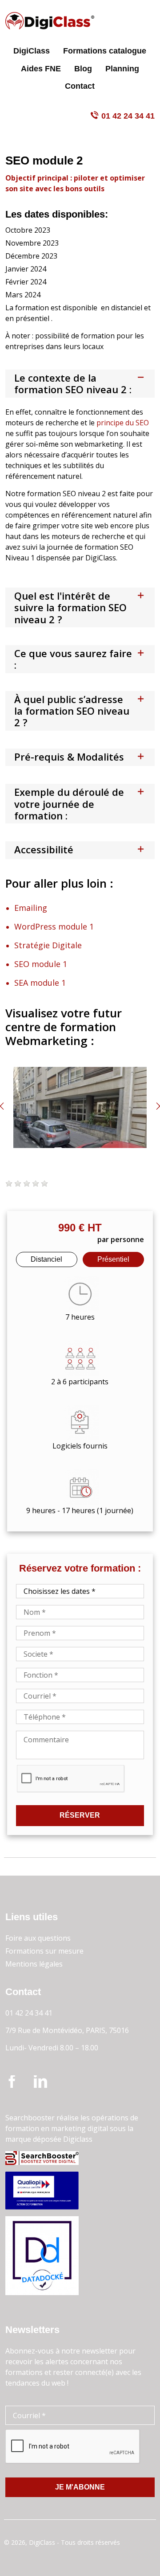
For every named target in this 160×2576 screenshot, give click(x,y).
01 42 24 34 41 (128, 116)
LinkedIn (40, 2083)
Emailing (31, 908)
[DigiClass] (50, 21)
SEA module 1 (40, 983)
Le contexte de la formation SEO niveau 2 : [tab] (73, 383)
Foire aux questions (38, 1938)
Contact (80, 86)
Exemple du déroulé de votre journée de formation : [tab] (69, 804)
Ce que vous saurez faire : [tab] (73, 659)
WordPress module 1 (54, 926)
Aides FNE (41, 69)
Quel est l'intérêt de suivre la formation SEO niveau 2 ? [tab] (70, 607)
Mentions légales (34, 1964)
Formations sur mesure (44, 1951)
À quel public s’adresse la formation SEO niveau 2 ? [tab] (72, 711)
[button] (9, 1184)
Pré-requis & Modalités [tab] (69, 757)
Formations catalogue (105, 51)
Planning (122, 69)
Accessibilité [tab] (44, 849)
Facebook (12, 2083)
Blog (83, 69)
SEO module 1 (41, 964)
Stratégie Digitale (48, 945)
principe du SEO (123, 423)
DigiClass (32, 51)
